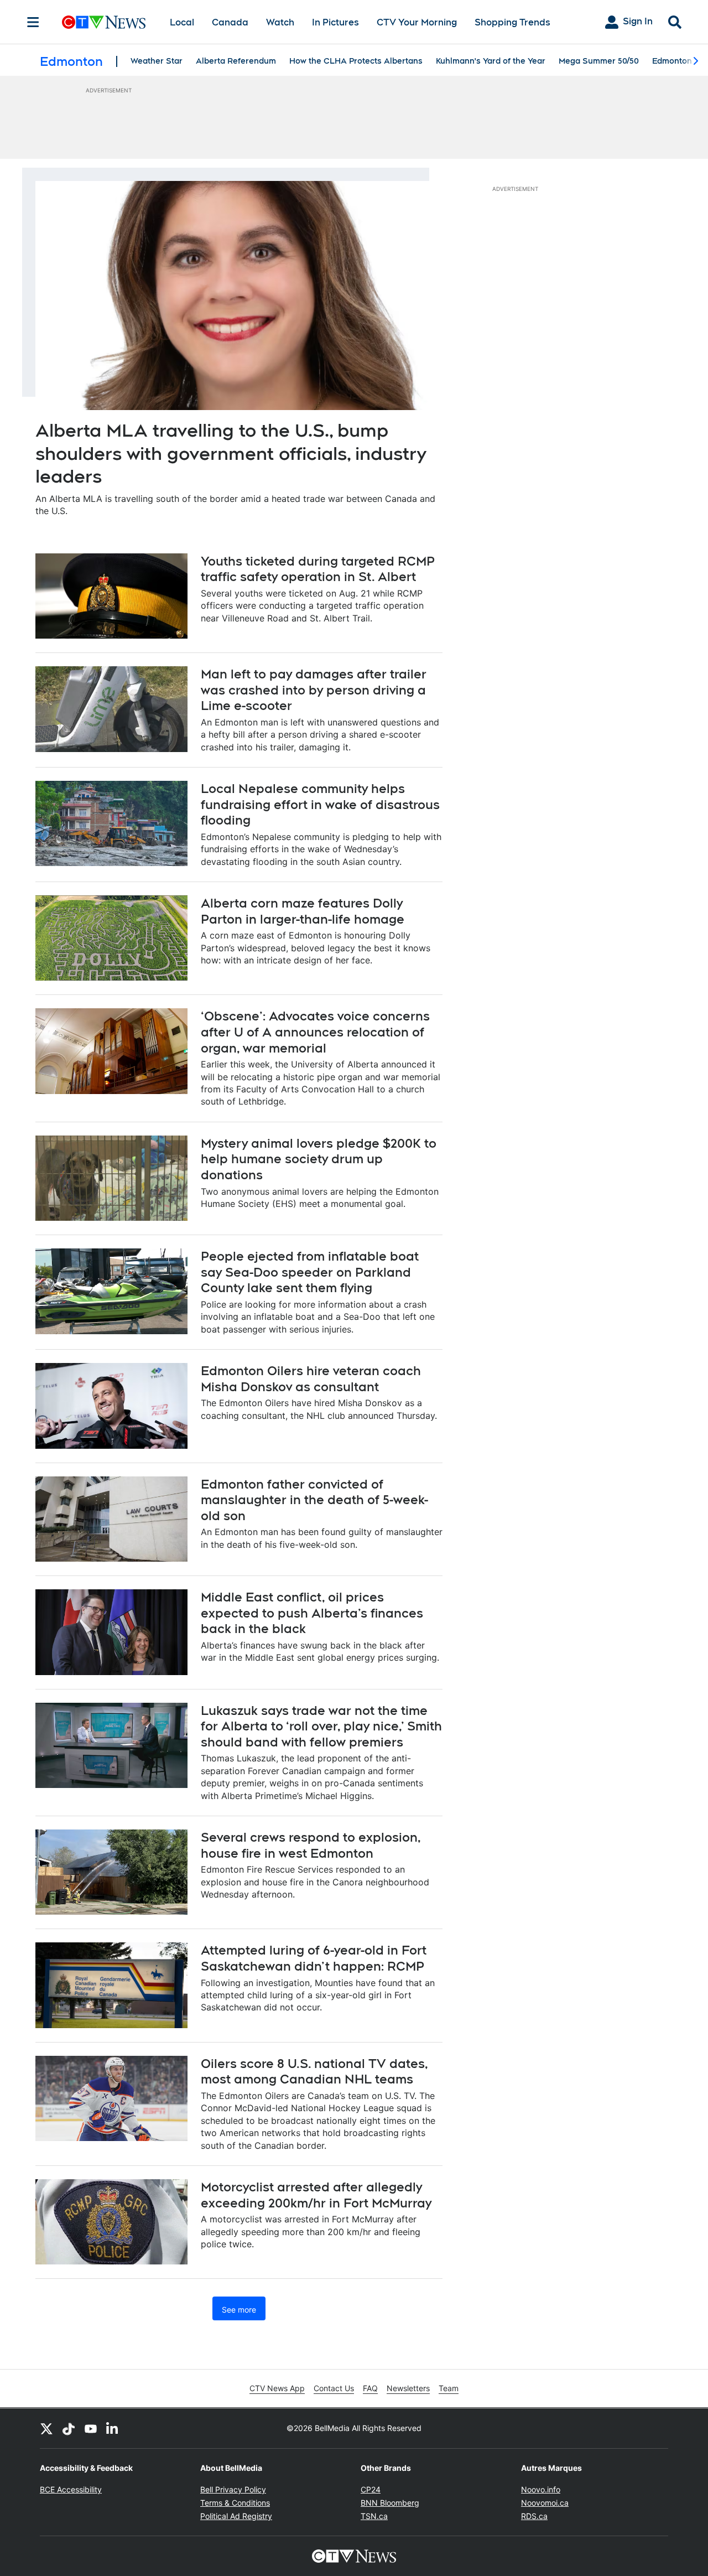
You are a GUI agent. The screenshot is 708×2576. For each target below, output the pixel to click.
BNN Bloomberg (390, 2503)
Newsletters (408, 2388)
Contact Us (334, 2388)
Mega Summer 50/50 (599, 61)
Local (182, 22)
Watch (280, 22)
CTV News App (277, 2388)
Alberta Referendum (236, 61)
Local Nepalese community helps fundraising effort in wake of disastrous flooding (320, 804)
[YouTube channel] (91, 2428)
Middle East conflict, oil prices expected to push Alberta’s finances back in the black (312, 1613)
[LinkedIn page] (113, 2428)
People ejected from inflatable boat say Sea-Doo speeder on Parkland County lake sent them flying (310, 1272)
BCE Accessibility (71, 2489)
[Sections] (33, 22)
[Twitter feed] (46, 2428)
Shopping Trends (512, 22)
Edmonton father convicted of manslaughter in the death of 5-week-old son (314, 1500)
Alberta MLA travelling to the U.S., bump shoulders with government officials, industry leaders (231, 453)
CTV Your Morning (417, 22)
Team (449, 2388)
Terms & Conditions (235, 2503)
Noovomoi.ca (545, 2503)
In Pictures (335, 22)
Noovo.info (541, 2489)
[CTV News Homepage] (104, 22)
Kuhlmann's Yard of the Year (491, 61)
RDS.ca (534, 2516)
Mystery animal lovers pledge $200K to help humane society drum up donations (319, 1159)
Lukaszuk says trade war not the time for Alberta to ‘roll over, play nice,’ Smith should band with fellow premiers (321, 1726)
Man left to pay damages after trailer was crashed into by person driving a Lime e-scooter (314, 690)
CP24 (371, 2489)
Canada (230, 22)
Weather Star (157, 61)
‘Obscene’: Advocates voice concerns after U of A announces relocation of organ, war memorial (315, 1032)
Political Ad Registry (236, 2516)
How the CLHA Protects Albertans (356, 61)
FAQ (370, 2388)
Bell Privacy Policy (233, 2489)
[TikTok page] (69, 2428)
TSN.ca (374, 2516)
